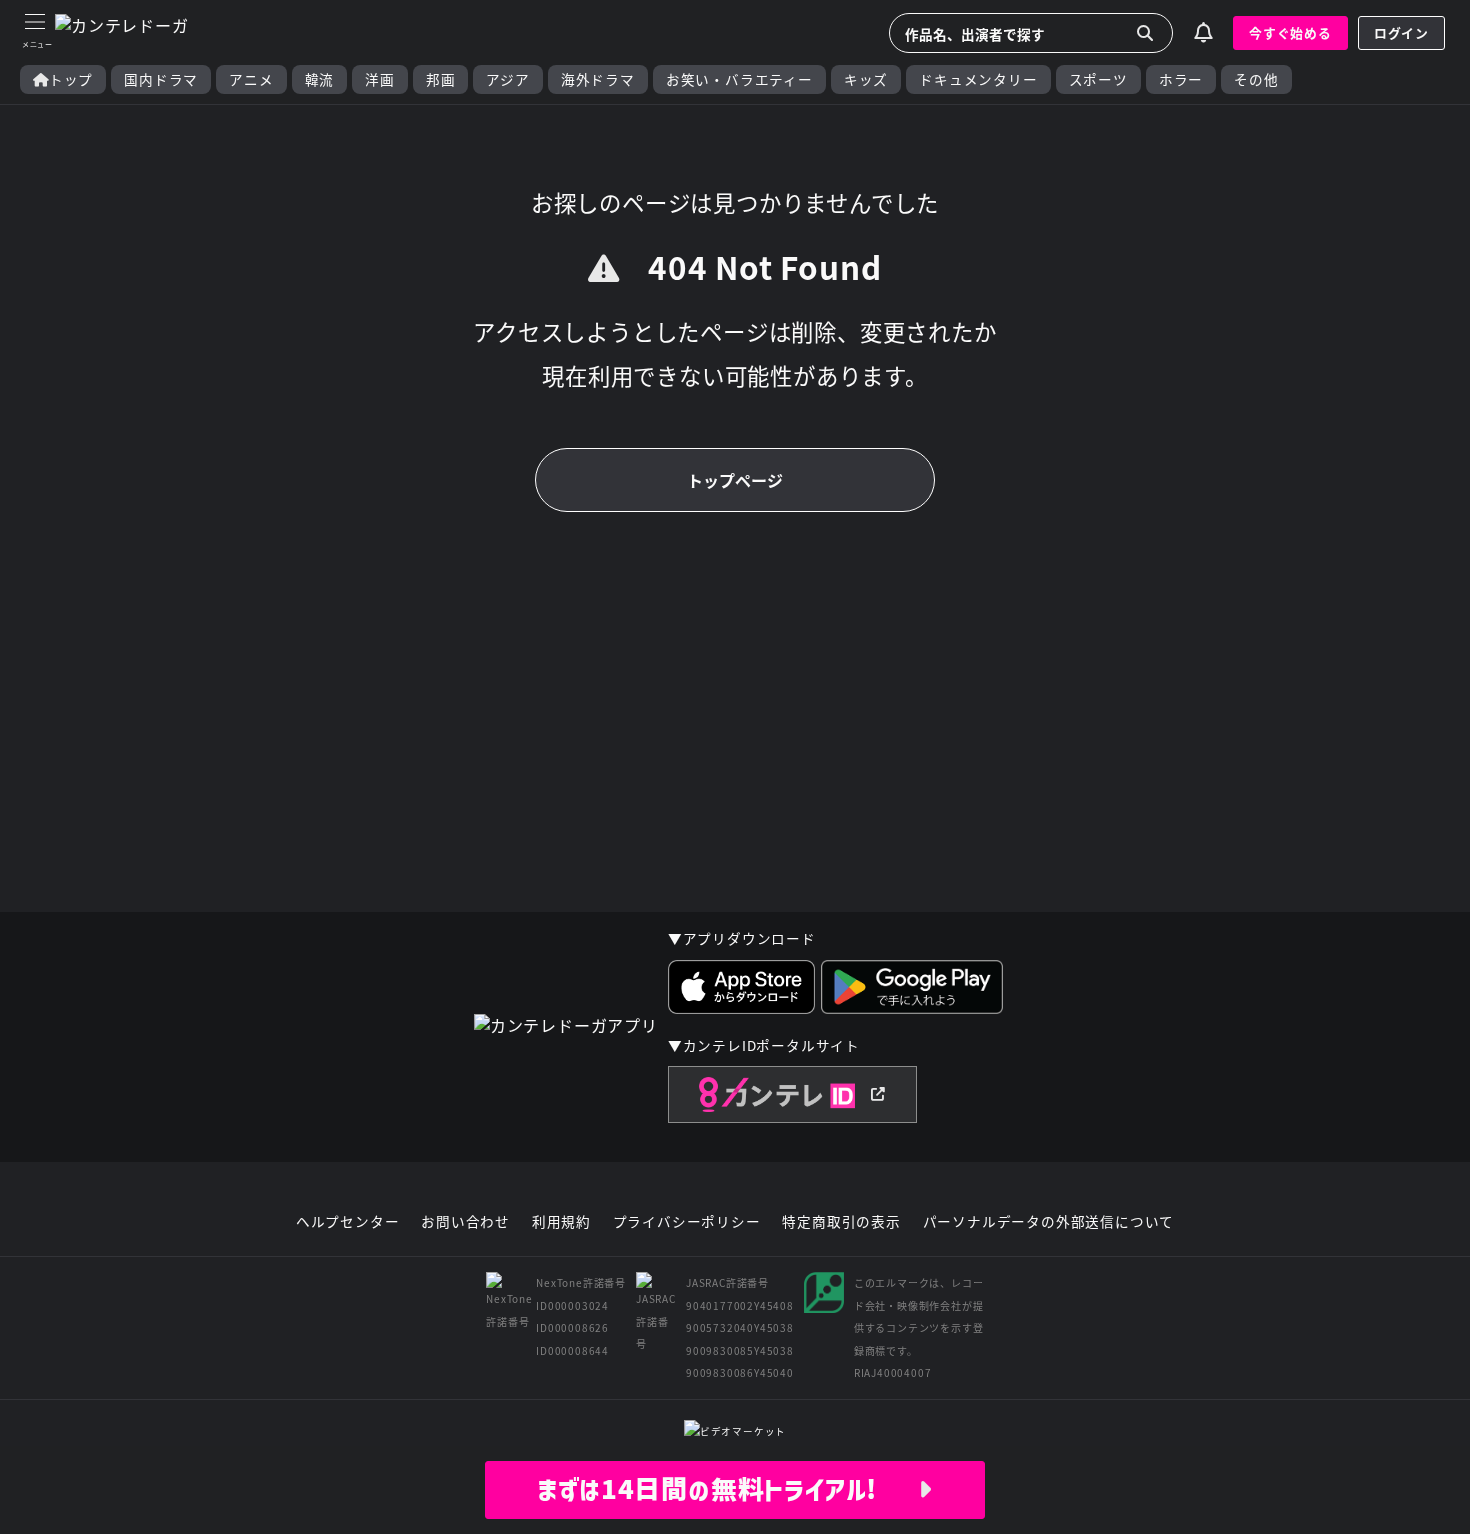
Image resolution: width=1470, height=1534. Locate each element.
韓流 (320, 79)
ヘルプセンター (348, 1222)
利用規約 (561, 1222)
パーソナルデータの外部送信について (1049, 1222)
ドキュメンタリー (978, 79)
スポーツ (1098, 79)
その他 (1256, 79)
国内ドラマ (161, 79)
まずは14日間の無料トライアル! (727, 1489)
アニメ (251, 79)
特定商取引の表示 (841, 1222)
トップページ (735, 480)
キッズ (866, 79)
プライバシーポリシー (687, 1222)
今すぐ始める (1290, 32)
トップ (71, 79)
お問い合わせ (465, 1222)
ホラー (1181, 79)
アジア (507, 79)
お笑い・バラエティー (739, 79)
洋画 (380, 79)
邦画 (441, 79)
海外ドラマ (598, 79)
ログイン (1401, 32)
